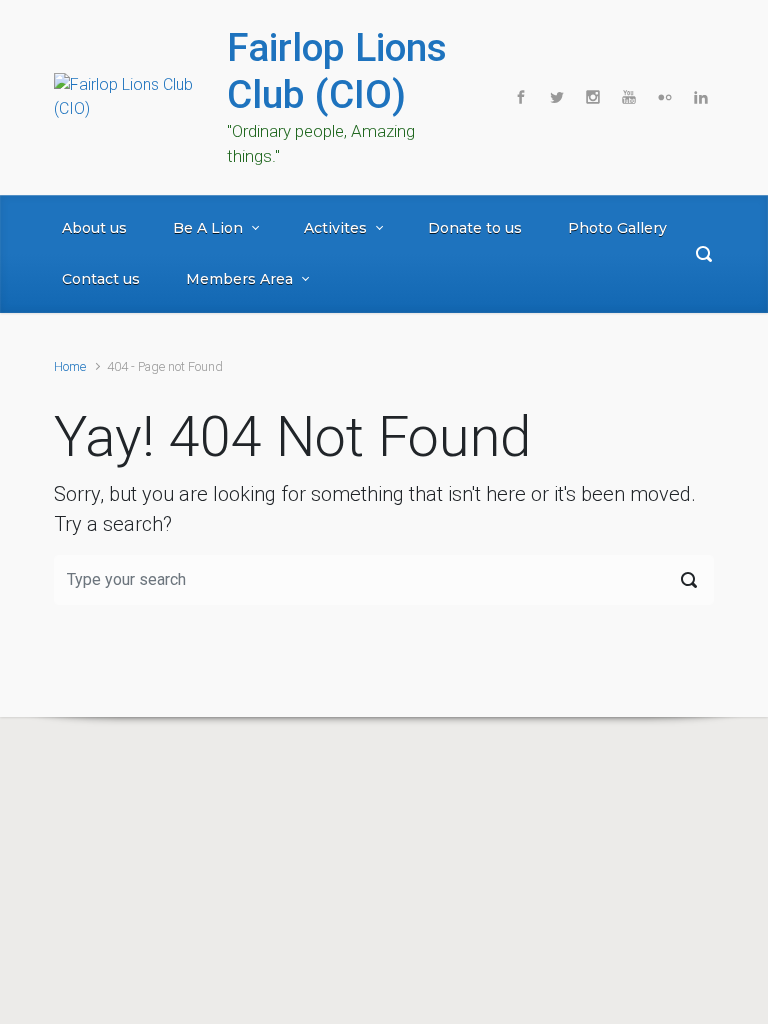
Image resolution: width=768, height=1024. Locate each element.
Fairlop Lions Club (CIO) (337, 71)
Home (70, 366)
